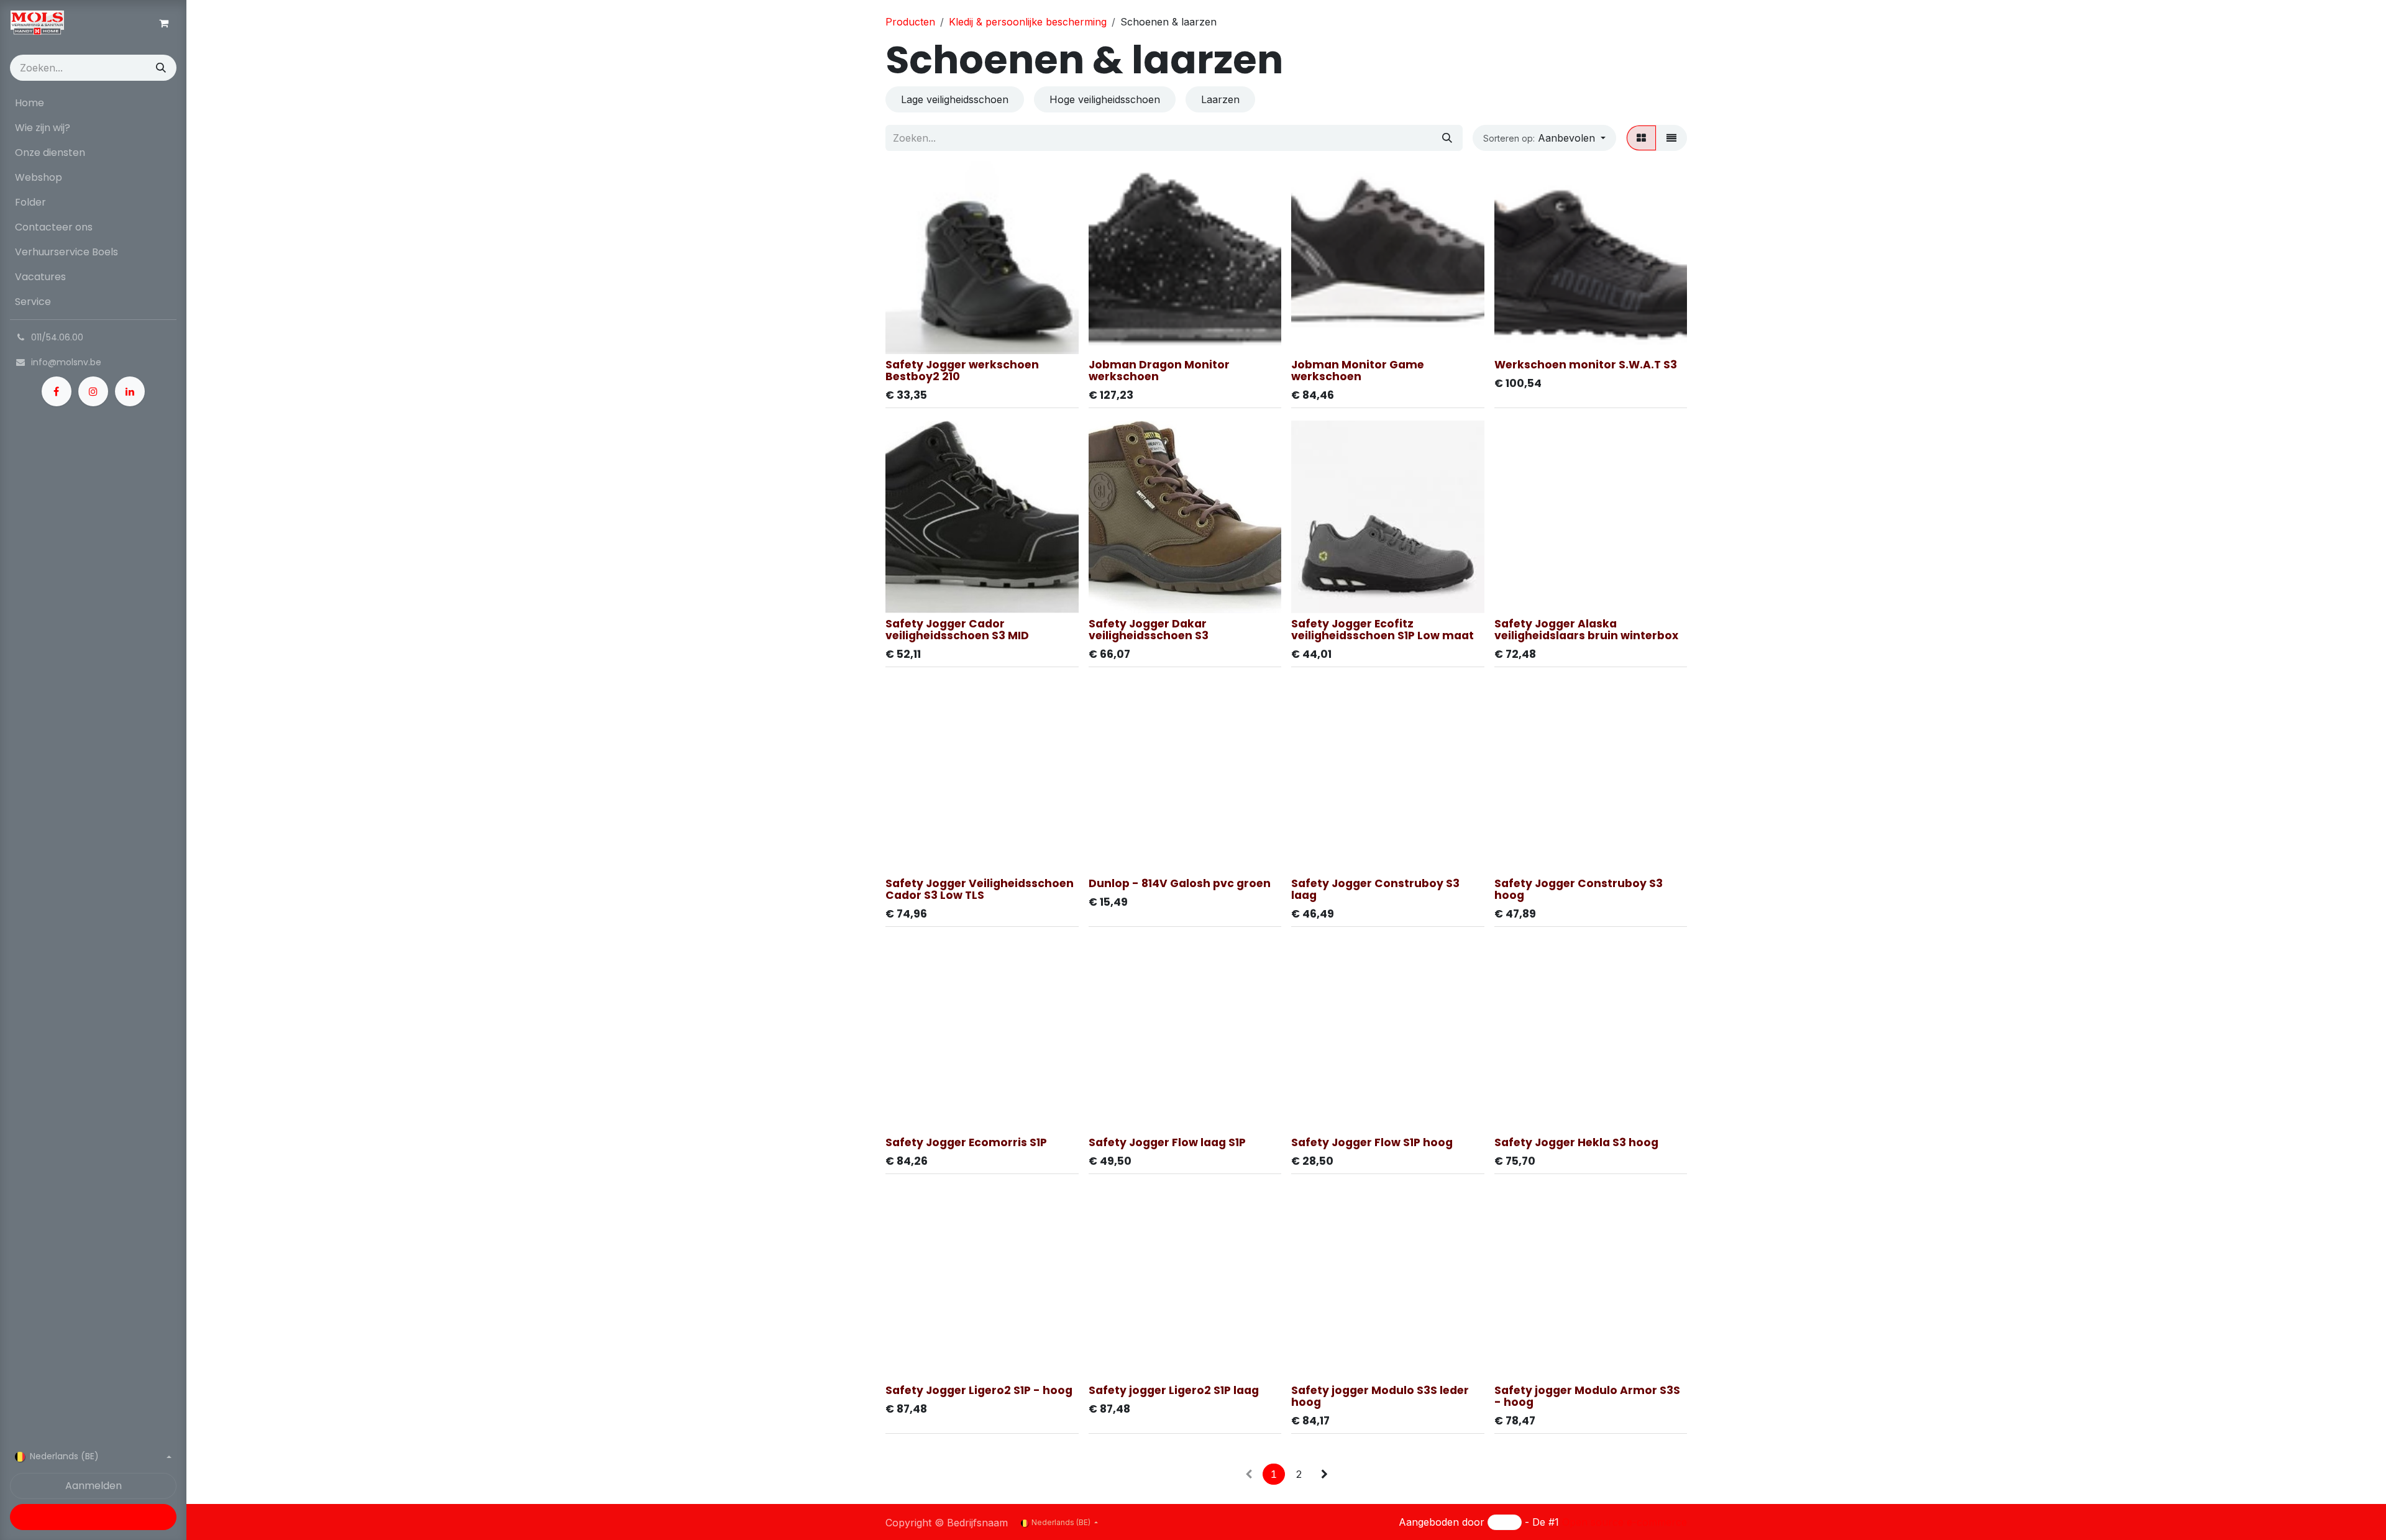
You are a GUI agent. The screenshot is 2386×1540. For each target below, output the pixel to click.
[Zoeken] (161, 68)
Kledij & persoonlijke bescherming (1028, 22)
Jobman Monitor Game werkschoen (1358, 371)
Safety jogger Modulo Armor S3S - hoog (1587, 1396)
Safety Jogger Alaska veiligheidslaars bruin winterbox (1586, 630)
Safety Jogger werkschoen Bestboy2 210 (962, 371)
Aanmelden (94, 1486)
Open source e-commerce (1625, 1522)
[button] (1544, 138)
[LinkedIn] (130, 391)
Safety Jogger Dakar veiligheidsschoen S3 (1149, 630)
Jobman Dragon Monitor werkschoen (1159, 371)
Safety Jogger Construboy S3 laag (1375, 889)
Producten (910, 22)
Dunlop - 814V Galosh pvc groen (1180, 883)
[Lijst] (1671, 138)
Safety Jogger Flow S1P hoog (1372, 1142)
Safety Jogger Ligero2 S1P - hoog (979, 1390)
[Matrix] (1641, 138)
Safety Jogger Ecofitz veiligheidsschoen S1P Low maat (1383, 630)
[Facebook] (57, 391)
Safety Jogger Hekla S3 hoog (1576, 1142)
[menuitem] (93, 103)
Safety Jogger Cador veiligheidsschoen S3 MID (957, 630)
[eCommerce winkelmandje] (163, 23)
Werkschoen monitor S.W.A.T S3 (1586, 365)
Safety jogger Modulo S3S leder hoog (1380, 1396)
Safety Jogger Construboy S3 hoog (1579, 889)
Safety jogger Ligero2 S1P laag (1174, 1390)
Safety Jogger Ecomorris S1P (966, 1142)
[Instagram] (93, 391)
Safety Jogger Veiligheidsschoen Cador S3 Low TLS (980, 889)
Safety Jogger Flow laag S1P (1167, 1142)
